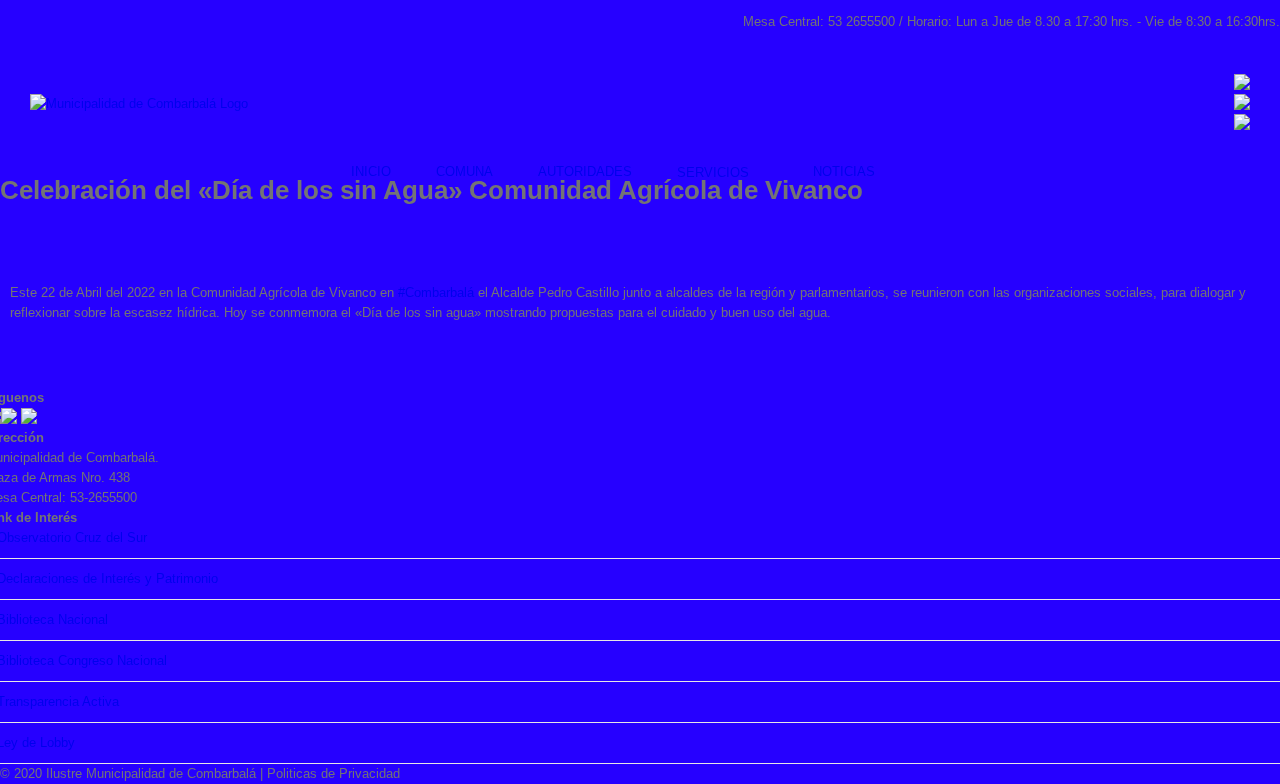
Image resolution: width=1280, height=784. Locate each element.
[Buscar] (925, 171)
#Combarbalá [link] (436, 292)
